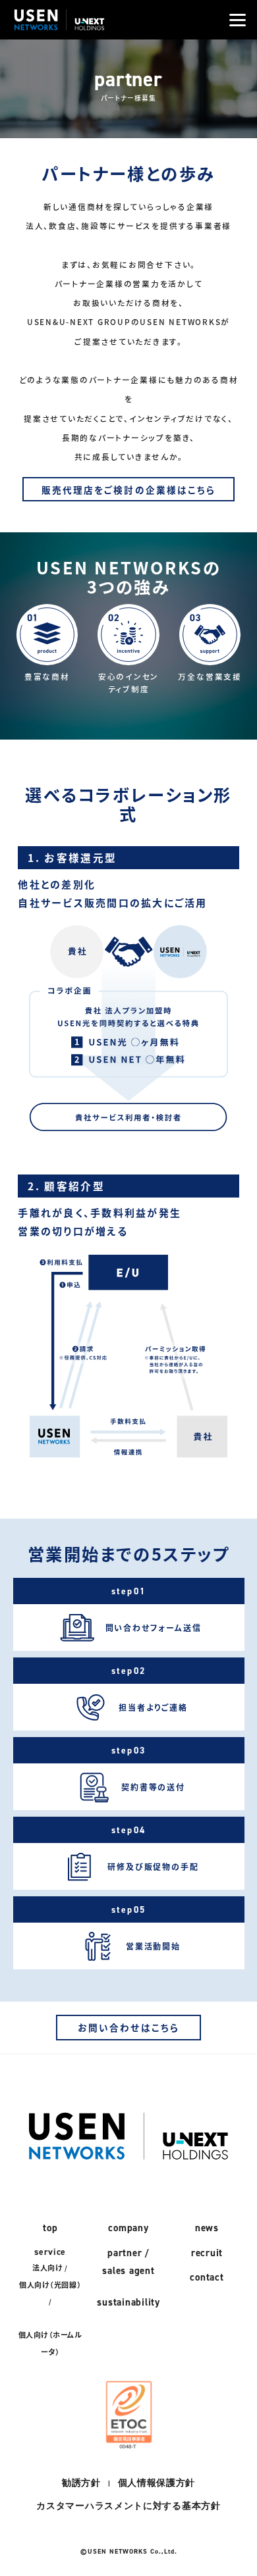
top (50, 2228)
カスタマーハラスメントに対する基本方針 (128, 2506)
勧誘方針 (81, 2483)
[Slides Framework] (59, 28)
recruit (207, 2253)
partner (125, 2253)
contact (207, 2277)
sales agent (128, 2270)
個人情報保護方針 (157, 2483)
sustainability (128, 2302)
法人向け (47, 2267)
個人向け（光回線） (50, 2285)
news (207, 2228)
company (128, 2228)
